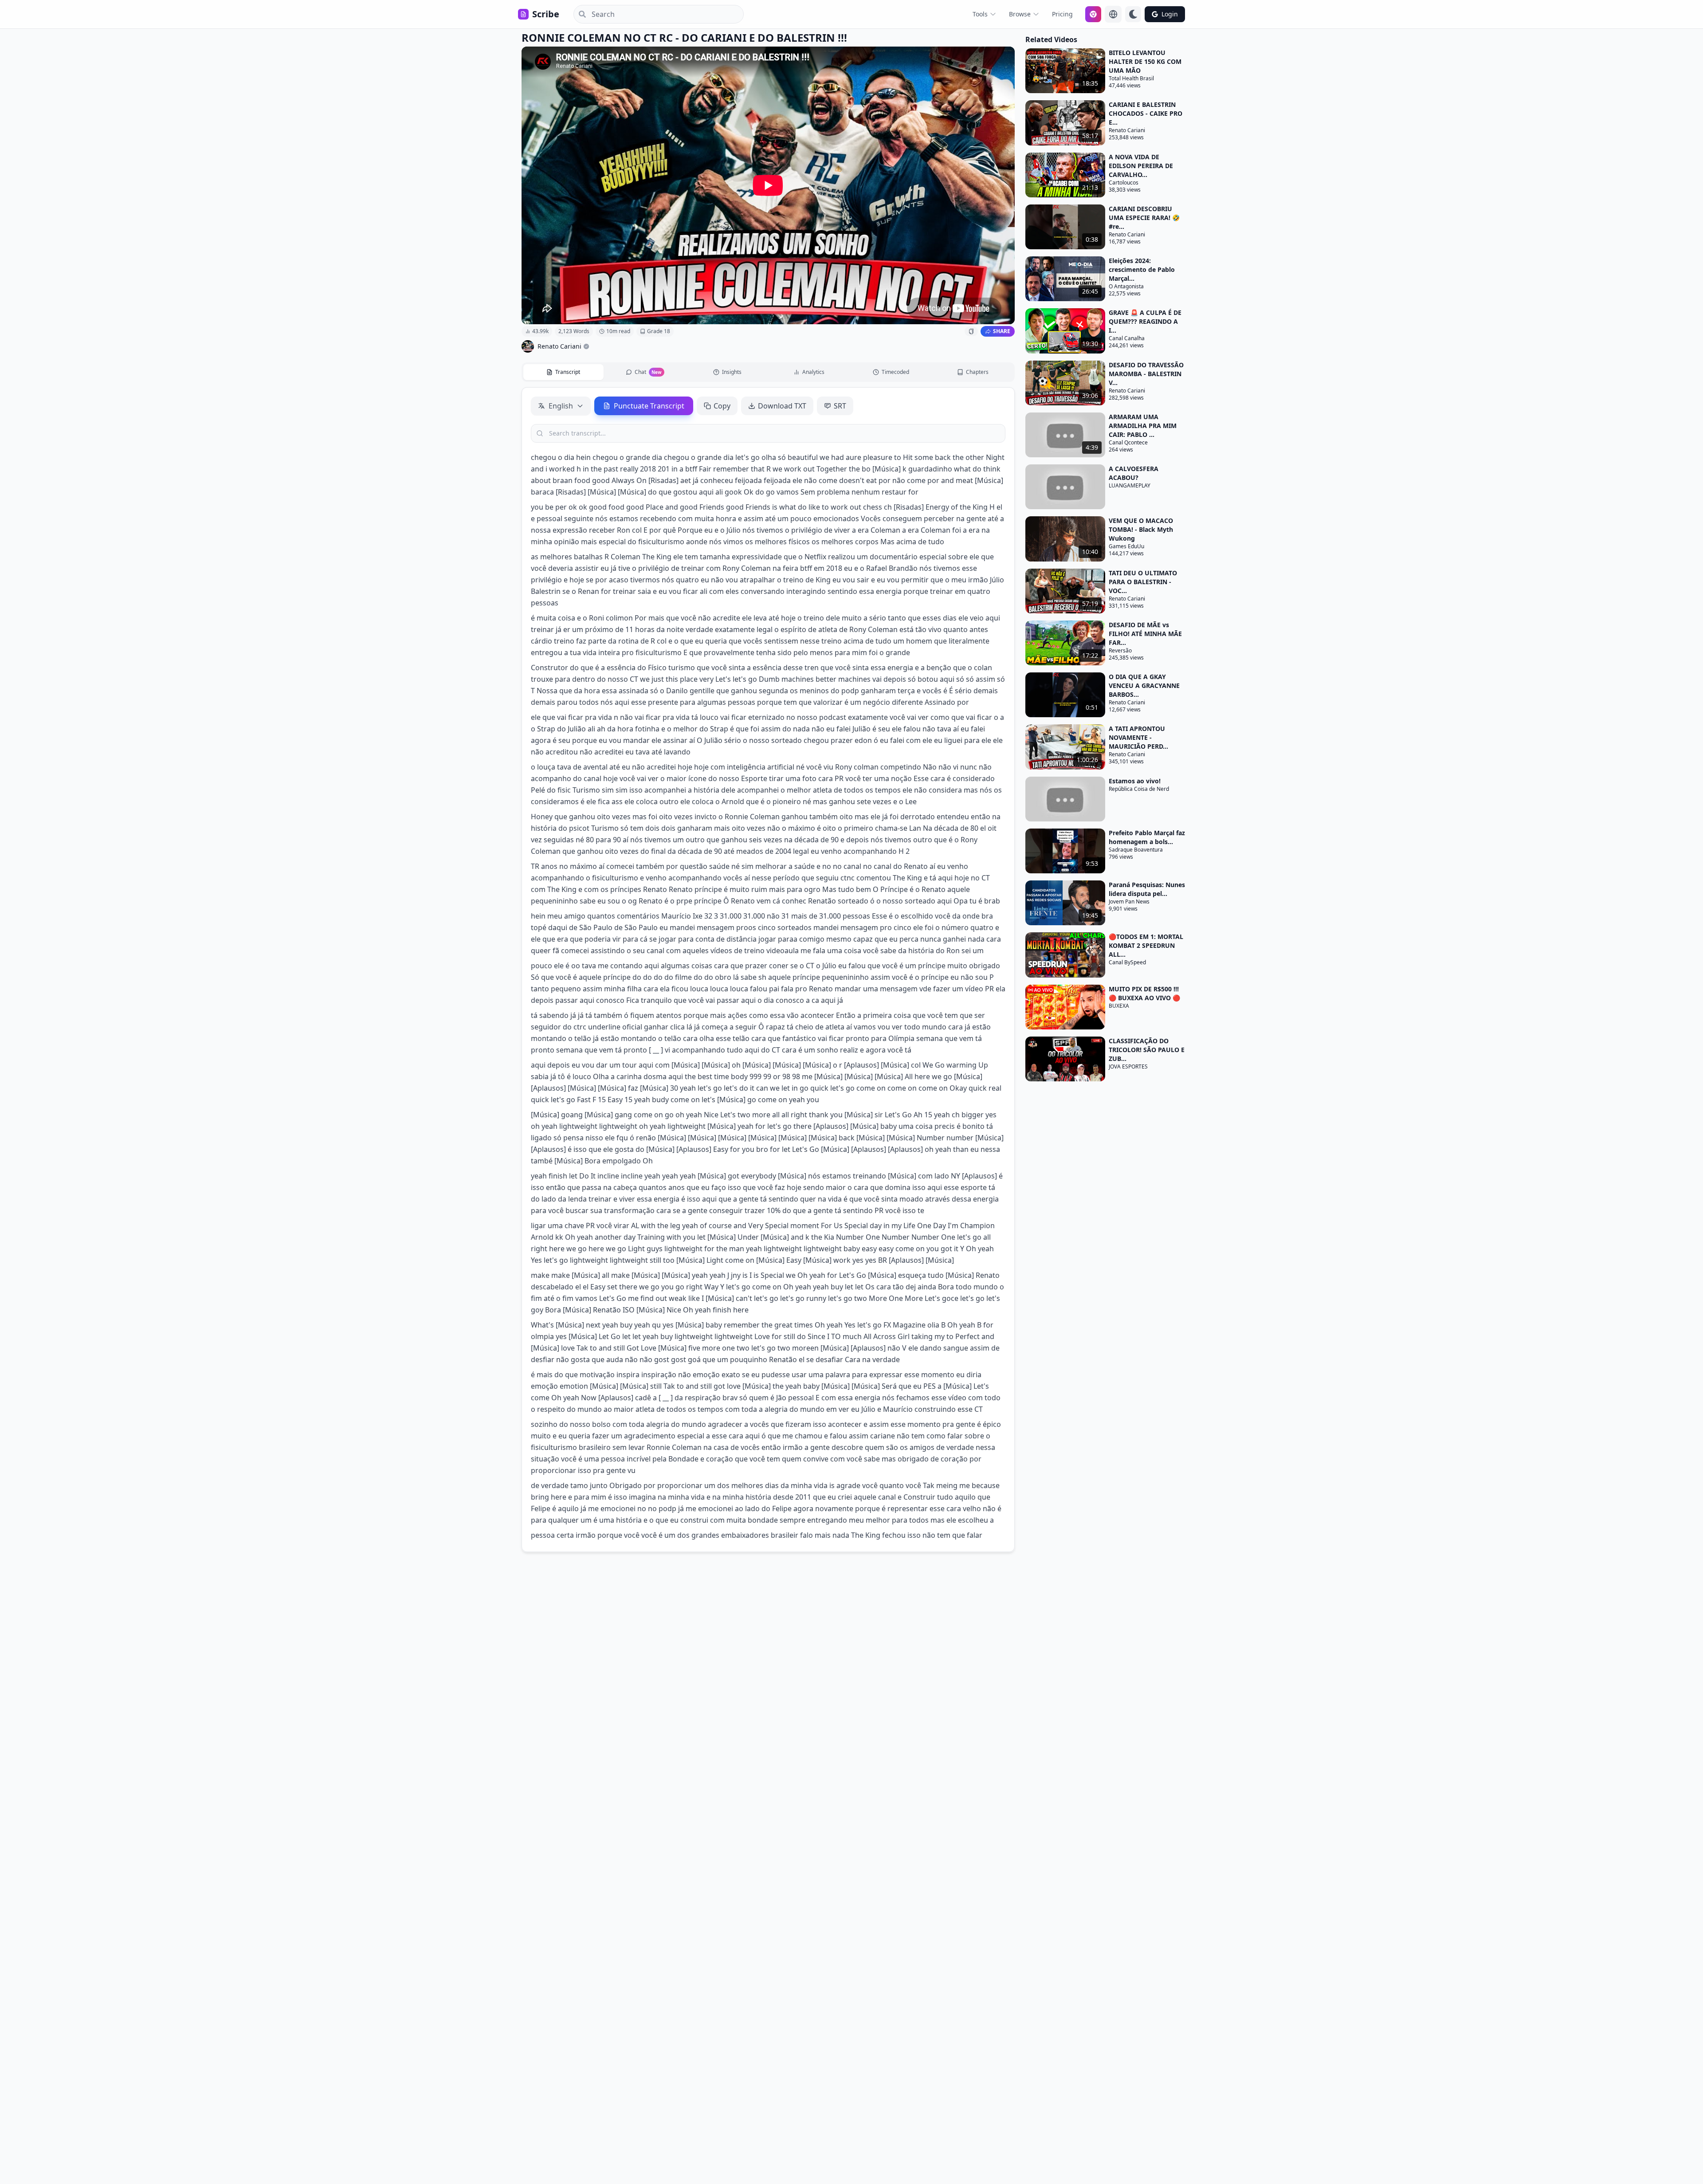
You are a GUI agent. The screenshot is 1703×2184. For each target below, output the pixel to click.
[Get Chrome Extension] (1093, 14)
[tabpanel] (768, 970)
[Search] (580, 14)
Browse (1020, 14)
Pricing (1062, 14)
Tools (980, 14)
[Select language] (1113, 14)
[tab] (563, 372)
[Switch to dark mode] (1133, 14)
